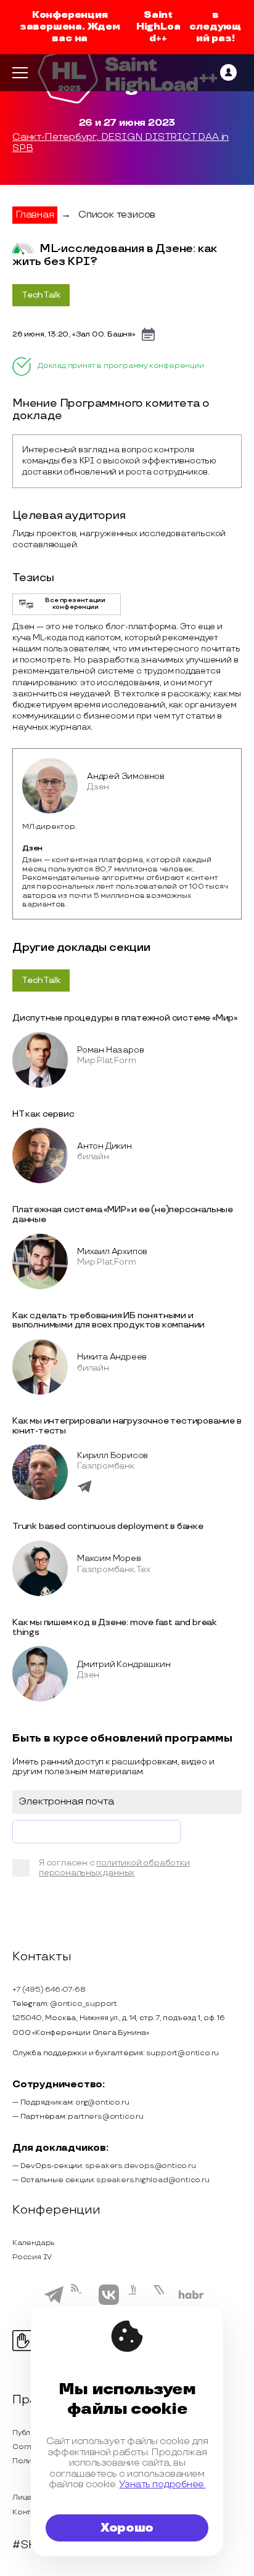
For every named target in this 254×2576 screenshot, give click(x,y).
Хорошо (127, 2528)
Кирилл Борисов (113, 1455)
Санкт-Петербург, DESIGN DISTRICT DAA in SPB (121, 143)
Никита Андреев (112, 1357)
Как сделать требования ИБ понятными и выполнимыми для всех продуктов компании (109, 1320)
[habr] (191, 2297)
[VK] (109, 2303)
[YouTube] (136, 2303)
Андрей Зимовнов (126, 776)
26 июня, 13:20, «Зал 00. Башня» (74, 334)
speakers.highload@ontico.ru (153, 2180)
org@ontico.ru (102, 2102)
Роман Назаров (110, 1050)
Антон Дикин (104, 1146)
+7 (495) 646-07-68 (49, 1990)
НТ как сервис (43, 1114)
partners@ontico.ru (105, 2117)
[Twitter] (162, 2302)
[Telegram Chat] (54, 2302)
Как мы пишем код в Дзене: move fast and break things (115, 1627)
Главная (35, 215)
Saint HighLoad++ (158, 27)
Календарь (34, 2243)
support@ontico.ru (183, 2053)
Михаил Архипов (112, 1251)
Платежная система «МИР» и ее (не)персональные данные (123, 1214)
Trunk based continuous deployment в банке (108, 1526)
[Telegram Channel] (81, 2304)
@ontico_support (84, 2004)
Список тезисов (117, 215)
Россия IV (32, 2257)
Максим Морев (109, 1558)
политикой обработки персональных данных (114, 1868)
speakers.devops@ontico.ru (141, 2166)
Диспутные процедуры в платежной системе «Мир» (125, 1018)
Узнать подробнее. (162, 2484)
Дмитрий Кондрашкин (124, 1664)
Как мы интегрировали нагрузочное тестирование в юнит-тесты (127, 1426)
